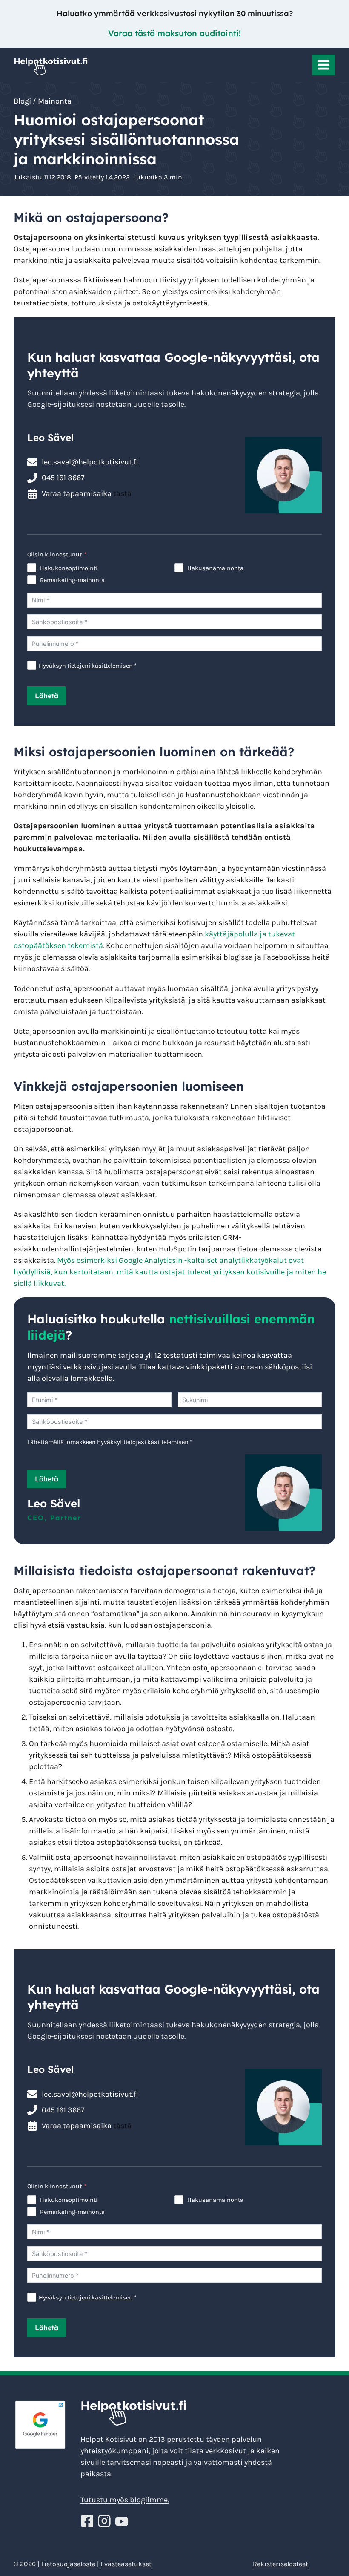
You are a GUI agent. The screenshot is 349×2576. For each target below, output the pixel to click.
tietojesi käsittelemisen (156, 1442)
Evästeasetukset (126, 2564)
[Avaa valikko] (324, 65)
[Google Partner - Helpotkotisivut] (40, 2425)
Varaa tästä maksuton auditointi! (174, 33)
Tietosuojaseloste (68, 2564)
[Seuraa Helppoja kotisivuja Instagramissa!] (106, 2521)
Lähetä (47, 696)
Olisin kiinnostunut (54, 555)
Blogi (22, 101)
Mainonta (55, 101)
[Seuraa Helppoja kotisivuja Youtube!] (122, 2521)
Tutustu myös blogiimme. (125, 2500)
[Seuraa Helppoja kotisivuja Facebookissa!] (88, 2521)
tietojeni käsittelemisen (100, 666)
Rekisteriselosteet (280, 2564)
